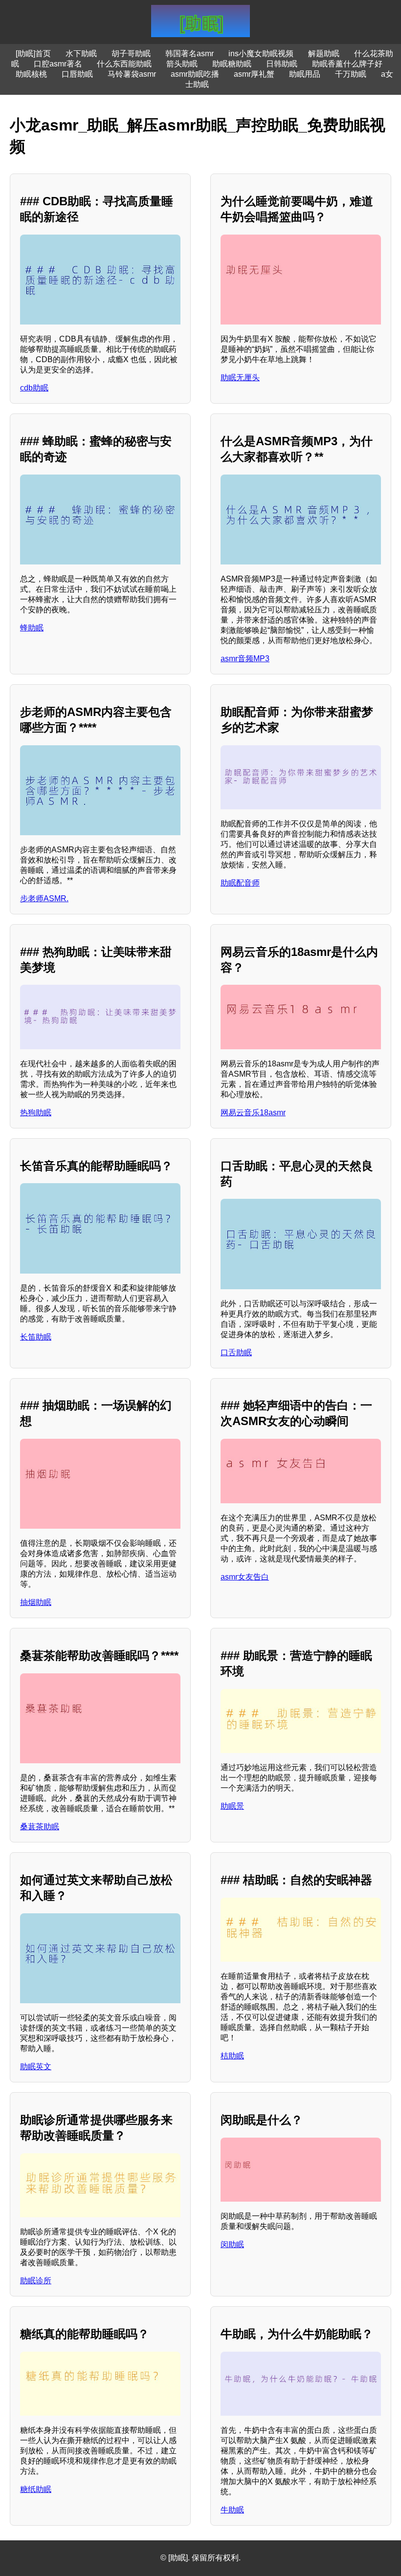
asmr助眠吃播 (195, 74)
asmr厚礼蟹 (254, 74)
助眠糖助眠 (232, 64)
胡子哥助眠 (131, 54)
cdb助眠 (34, 388)
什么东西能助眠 (124, 64)
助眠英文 (36, 2067)
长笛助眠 (36, 1337)
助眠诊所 (36, 2281)
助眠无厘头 (240, 378)
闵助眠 (232, 2244)
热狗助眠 (36, 1113)
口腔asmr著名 (58, 64)
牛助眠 (232, 2510)
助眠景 (232, 1806)
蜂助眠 (32, 628)
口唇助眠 (77, 74)
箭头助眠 (182, 64)
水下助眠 (81, 54)
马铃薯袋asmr (132, 74)
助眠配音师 (240, 883)
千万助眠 (351, 74)
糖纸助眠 (36, 2489)
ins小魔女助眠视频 (261, 54)
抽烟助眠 (36, 1602)
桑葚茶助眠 (40, 1827)
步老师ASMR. (44, 898)
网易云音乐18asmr (253, 1113)
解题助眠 (324, 54)
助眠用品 (305, 74)
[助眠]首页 (33, 54)
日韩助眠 (282, 64)
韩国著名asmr (189, 54)
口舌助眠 (236, 1353)
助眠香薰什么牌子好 (347, 64)
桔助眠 (232, 2056)
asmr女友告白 (245, 1577)
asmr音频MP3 (245, 659)
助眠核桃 (31, 74)
